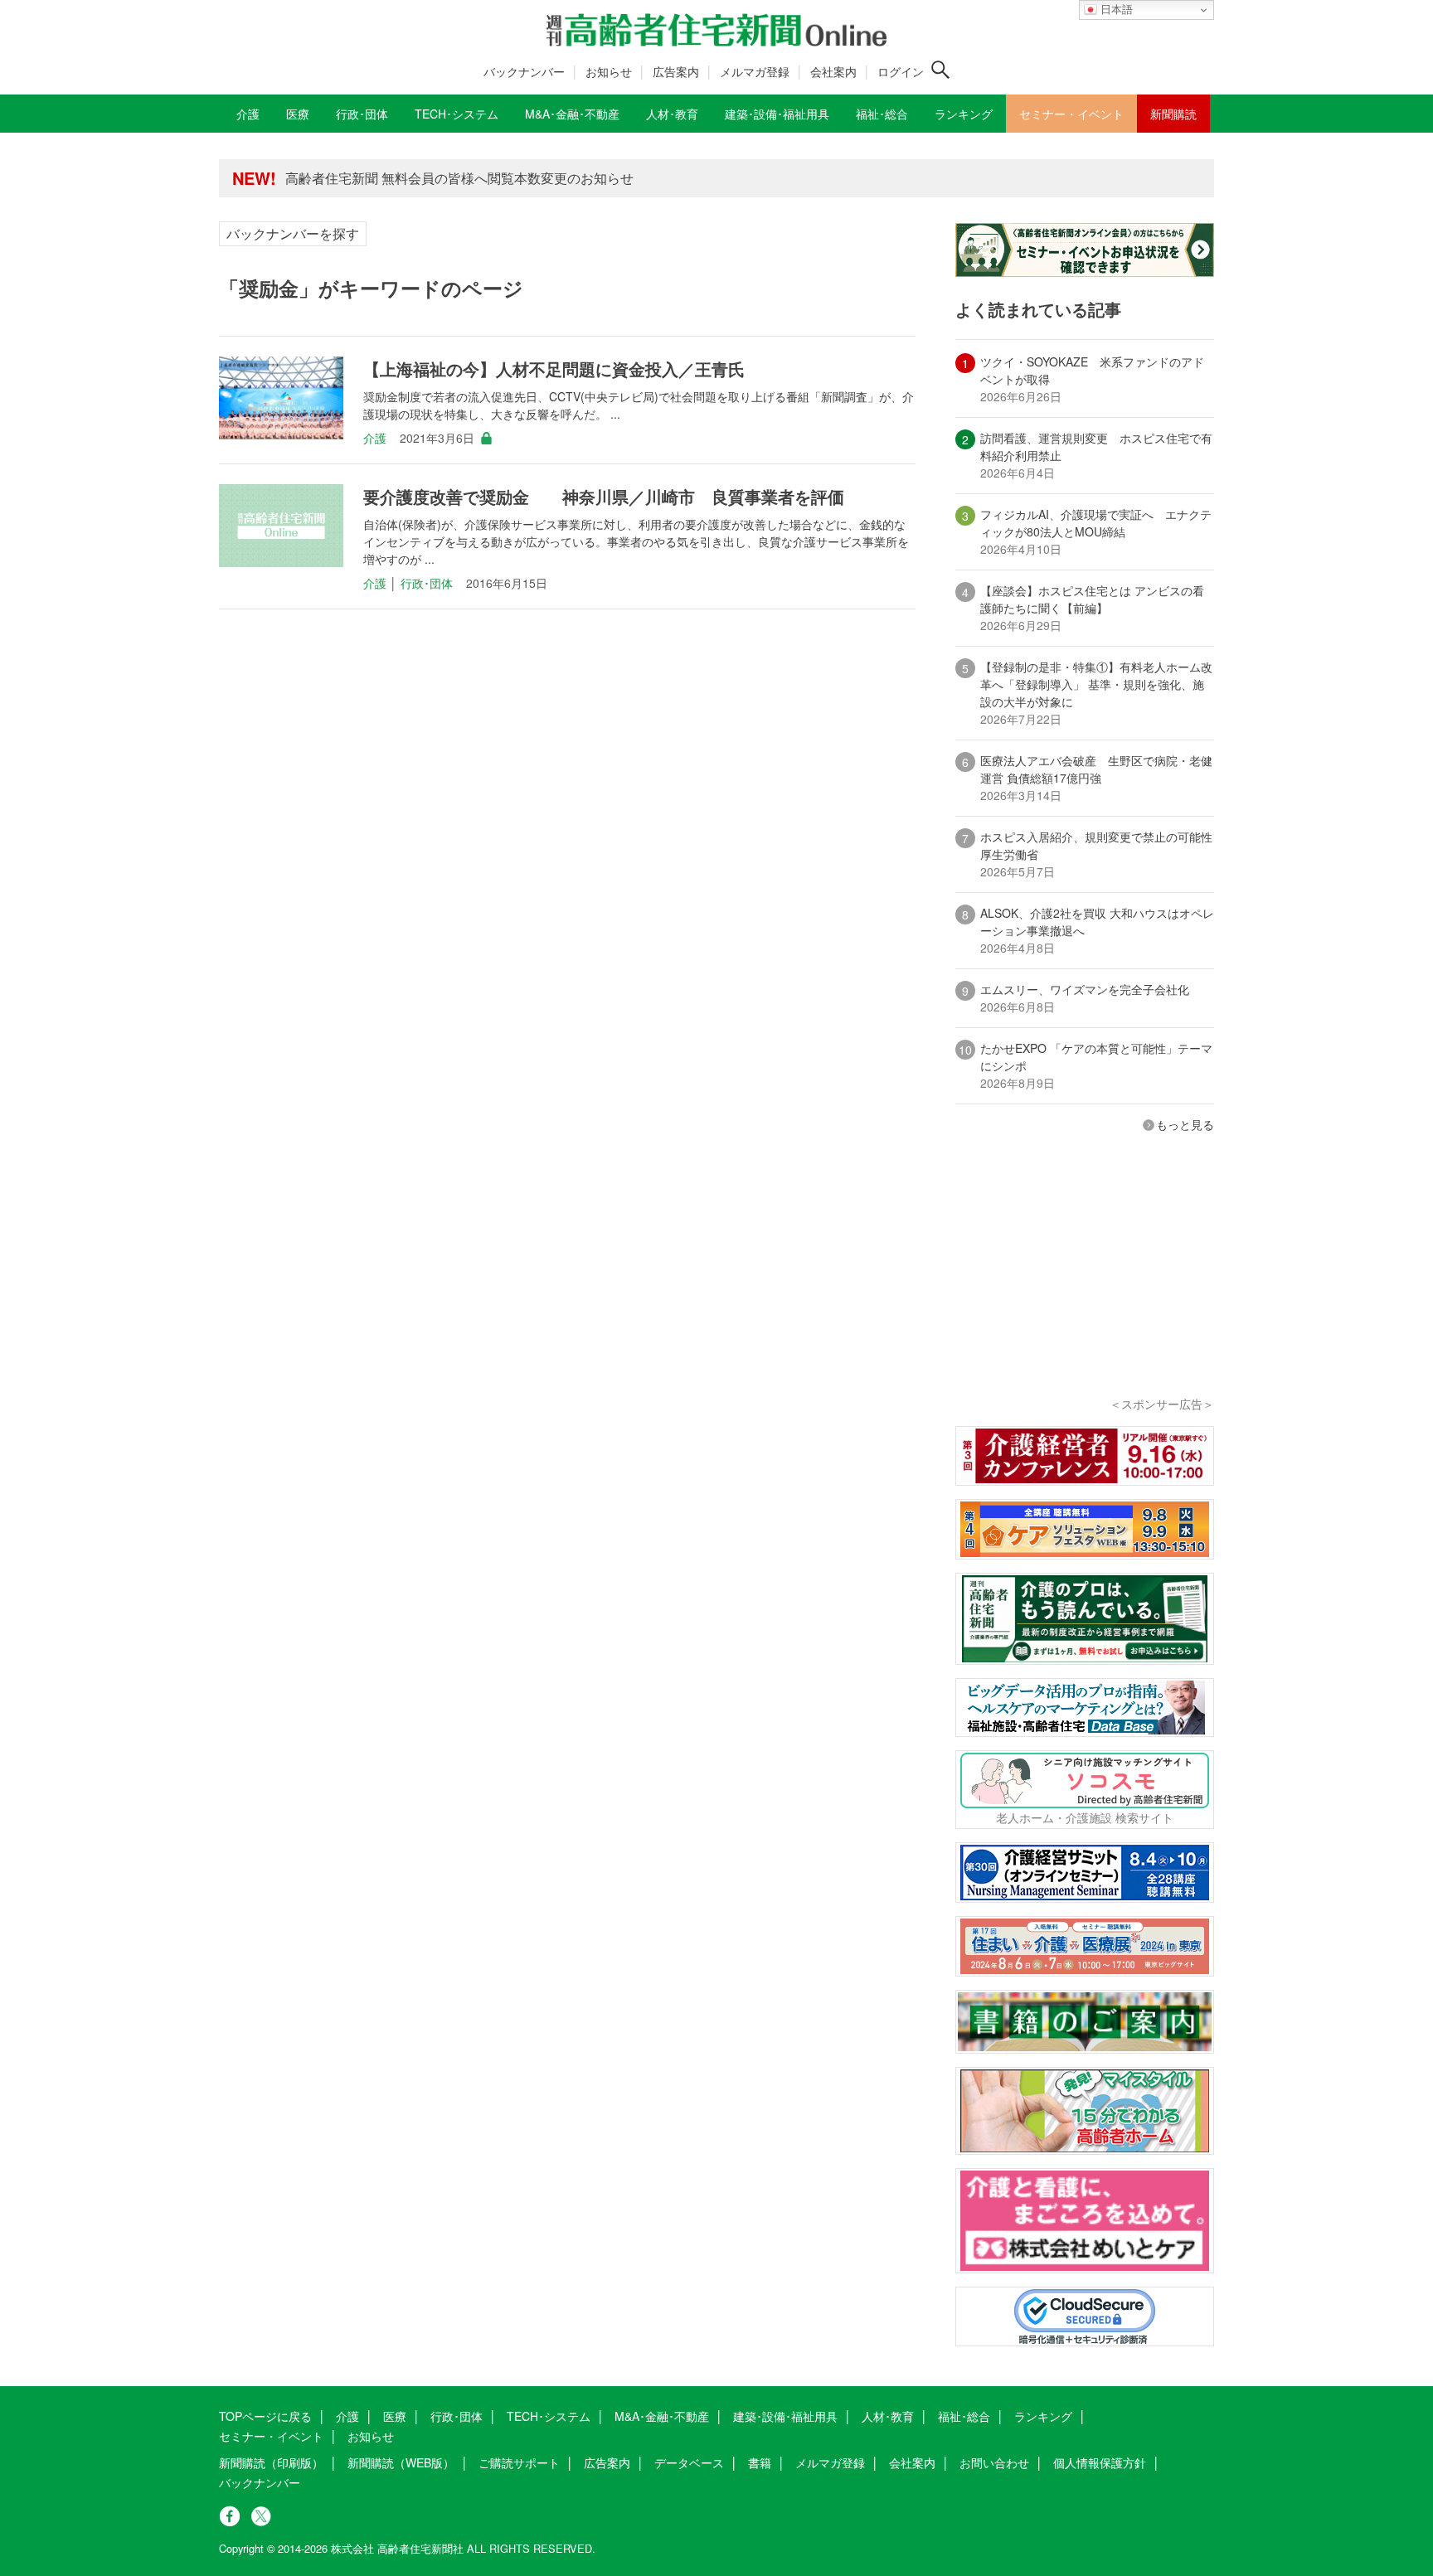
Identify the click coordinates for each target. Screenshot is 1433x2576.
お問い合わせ (994, 2462)
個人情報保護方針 (1100, 2462)
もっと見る (1185, 1124)
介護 (375, 438)
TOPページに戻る (265, 2416)
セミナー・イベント (271, 2436)
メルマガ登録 (755, 71)
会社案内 (833, 71)
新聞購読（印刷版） (271, 2462)
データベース (689, 2462)
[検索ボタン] (940, 70)
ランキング (1043, 2416)
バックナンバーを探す (293, 233)
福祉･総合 (964, 2416)
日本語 (1115, 10)
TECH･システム (549, 2416)
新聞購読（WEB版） (401, 2462)
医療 (395, 2416)
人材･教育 (888, 2416)
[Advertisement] (1085, 1287)
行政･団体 (427, 583)
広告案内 (676, 71)
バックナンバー (524, 71)
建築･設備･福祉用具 (785, 2416)
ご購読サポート (519, 2462)
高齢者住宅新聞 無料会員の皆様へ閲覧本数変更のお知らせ (459, 178)
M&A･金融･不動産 (662, 2416)
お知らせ (609, 71)
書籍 (760, 2462)
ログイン (901, 71)
